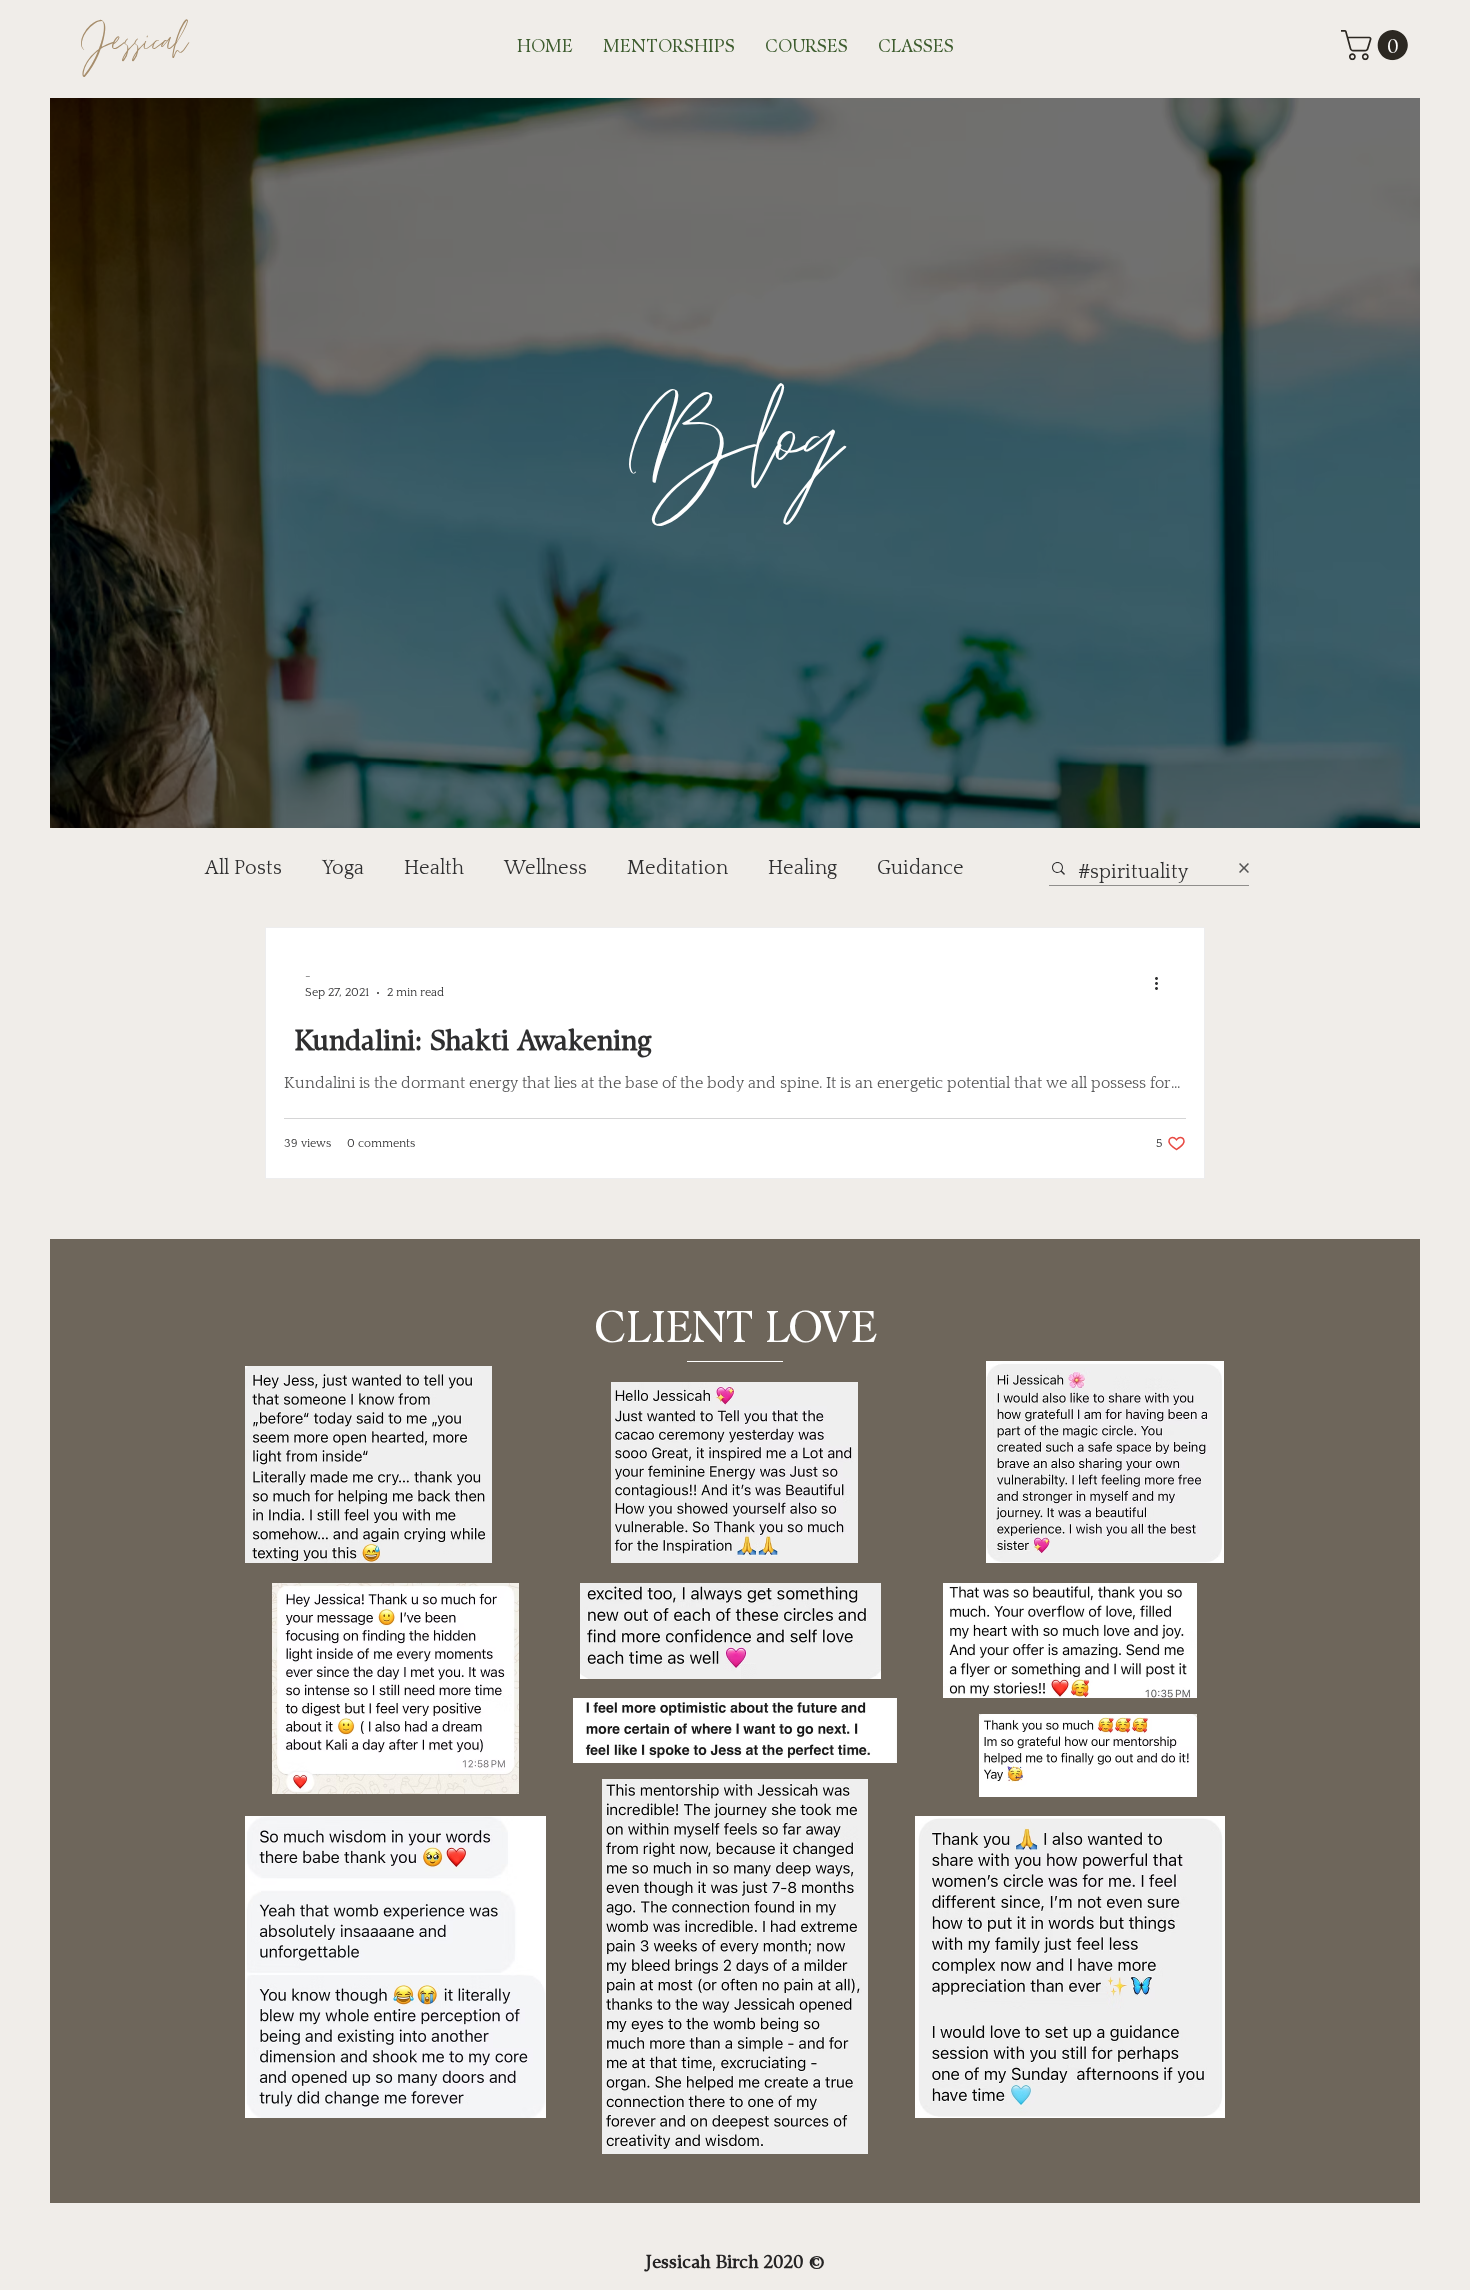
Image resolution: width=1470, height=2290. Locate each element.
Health (434, 868)
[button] (1378, 45)
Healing (802, 868)
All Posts (243, 868)
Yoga (343, 868)
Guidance (920, 868)
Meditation (677, 868)
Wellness (545, 868)
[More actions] (1163, 983)
